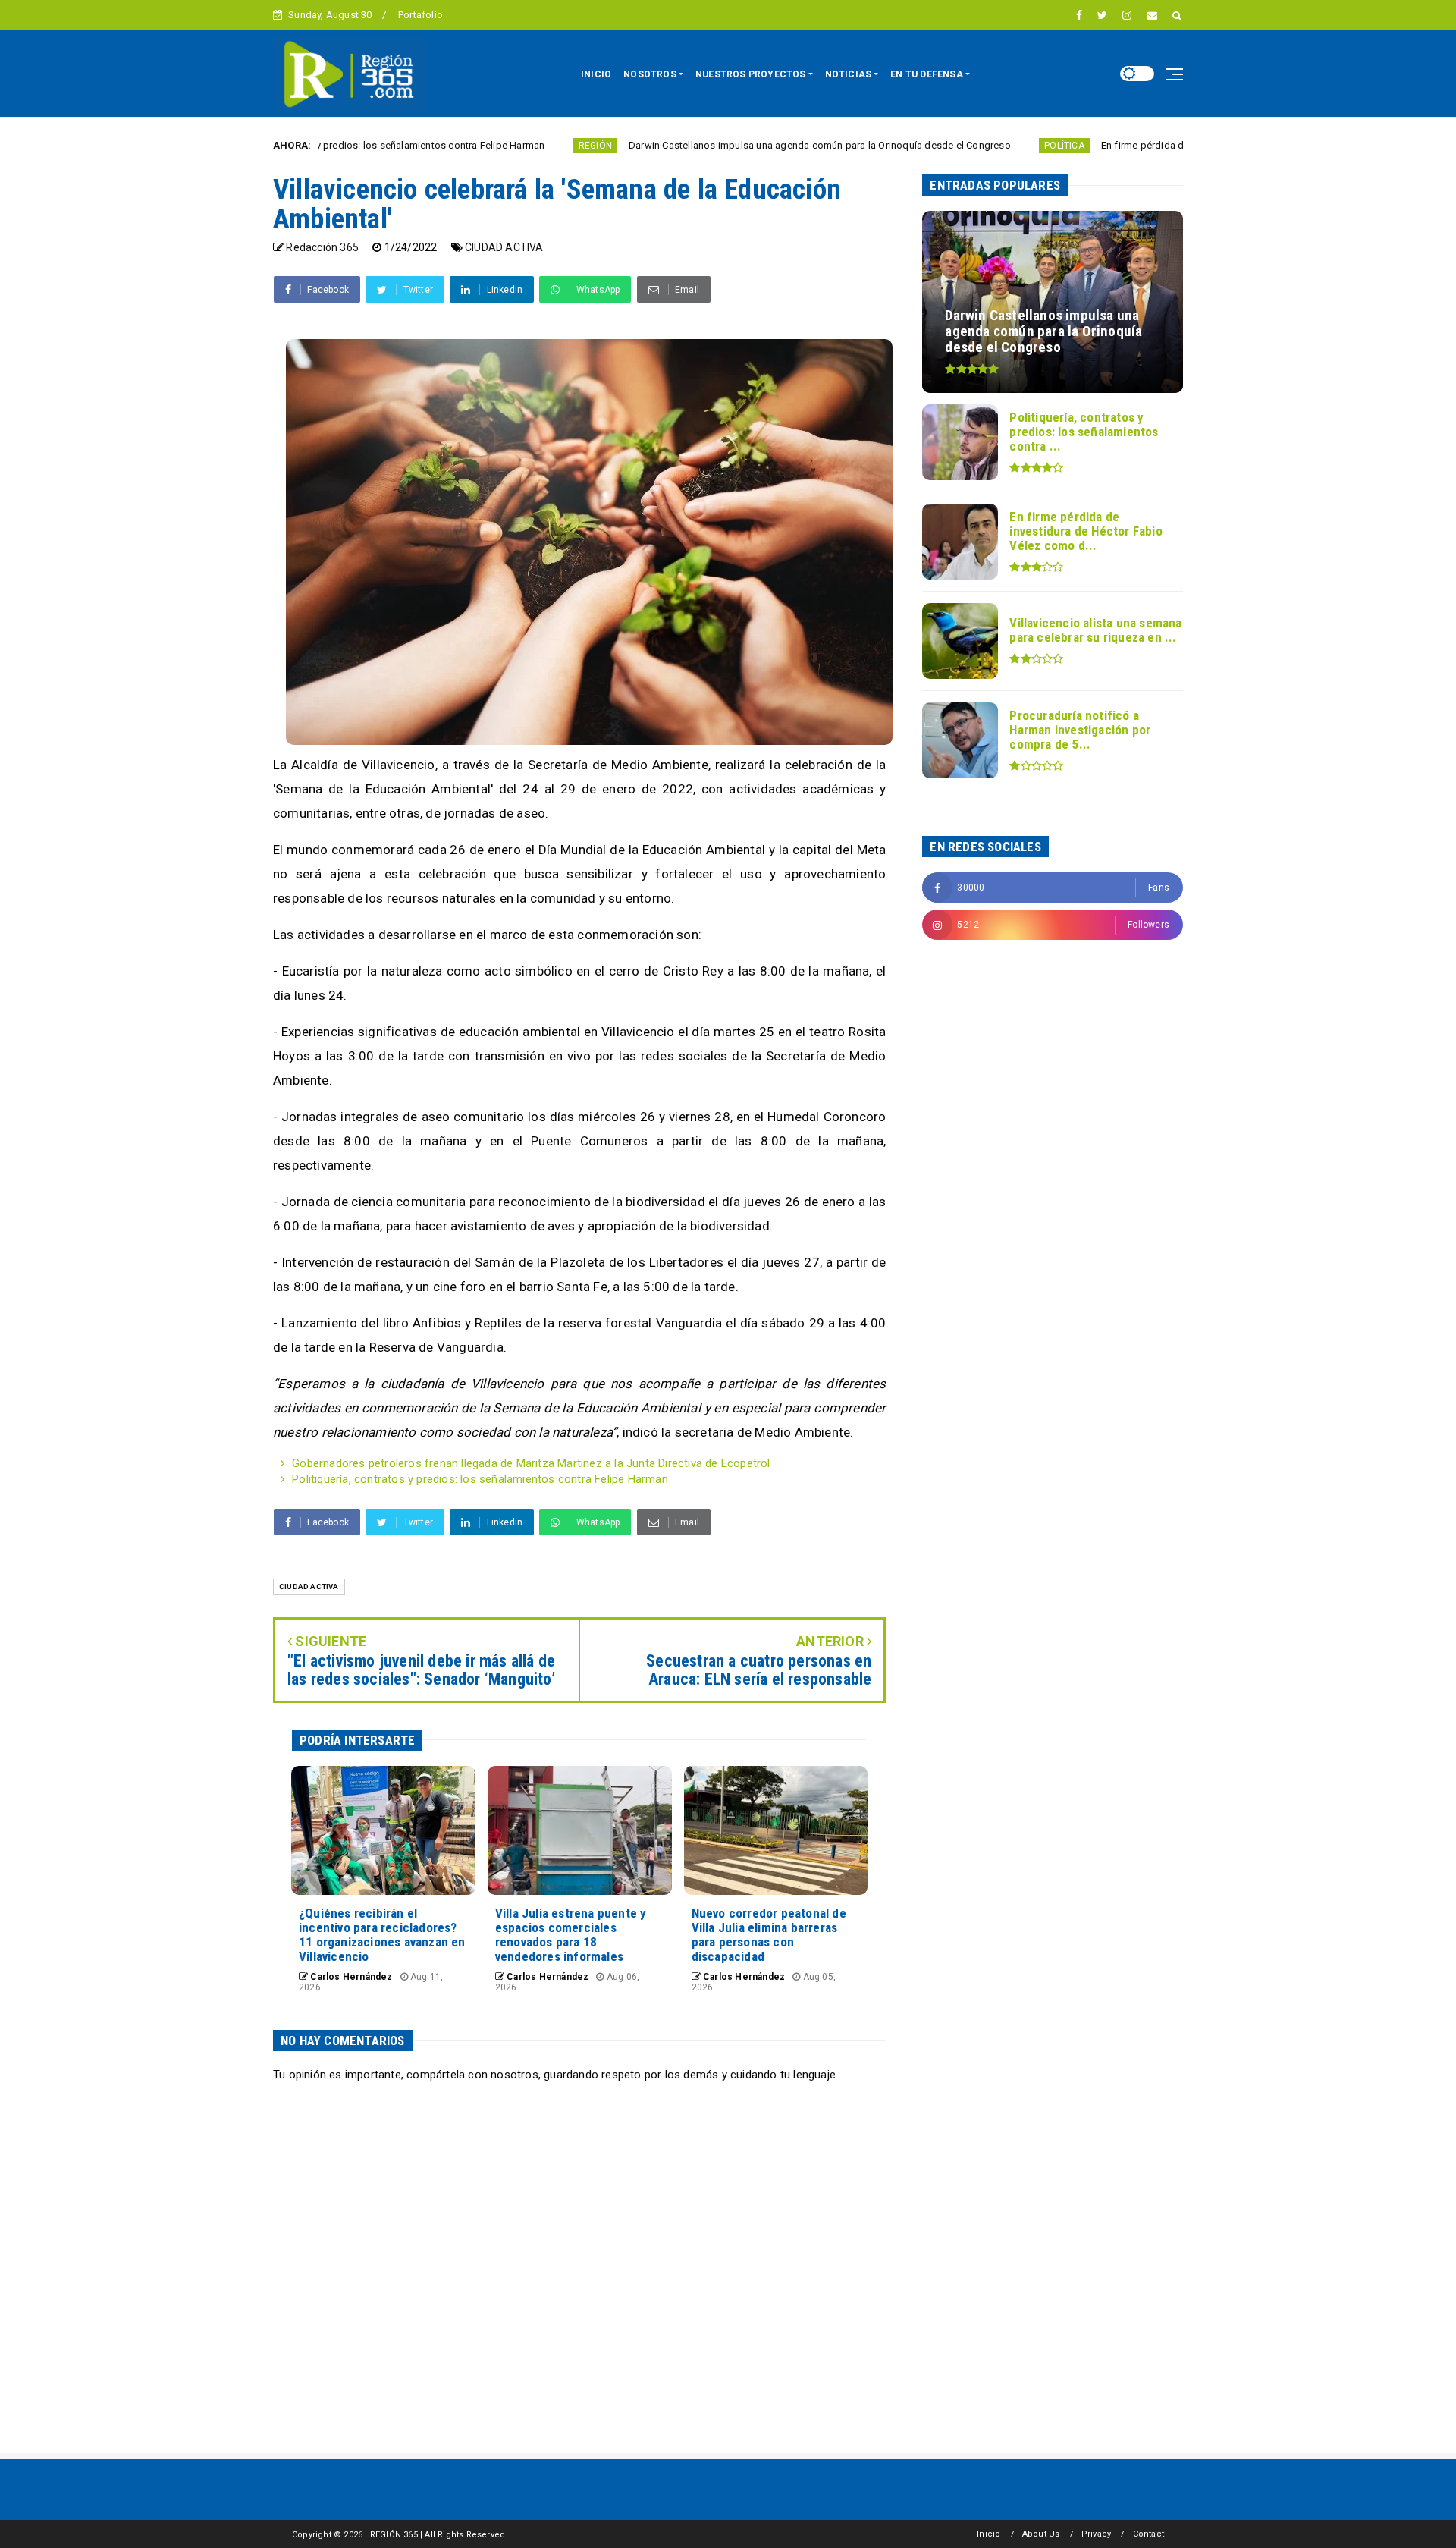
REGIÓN (486, 146)
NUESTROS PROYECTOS (751, 74)
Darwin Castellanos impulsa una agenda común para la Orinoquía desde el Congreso (711, 145)
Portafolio (420, 15)
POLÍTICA (956, 146)
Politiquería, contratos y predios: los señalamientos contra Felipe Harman (480, 1479)
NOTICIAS (849, 74)
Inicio (988, 2534)
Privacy (1096, 2534)
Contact (1148, 2534)
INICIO (596, 74)
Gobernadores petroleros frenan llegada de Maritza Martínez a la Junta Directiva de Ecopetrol (531, 1463)
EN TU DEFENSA (927, 74)
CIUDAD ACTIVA (504, 247)
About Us (1041, 2534)
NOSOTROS (650, 74)
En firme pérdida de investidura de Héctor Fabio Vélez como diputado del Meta (1170, 145)
